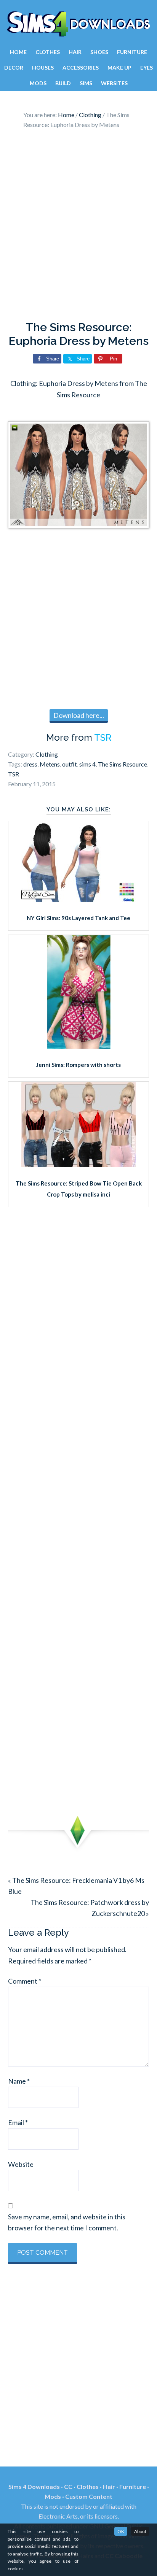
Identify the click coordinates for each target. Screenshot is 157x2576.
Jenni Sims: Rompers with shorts (78, 1065)
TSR (103, 737)
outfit (70, 764)
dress (30, 764)
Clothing (47, 754)
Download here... (79, 715)
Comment (25, 1981)
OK (121, 2531)
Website (21, 2164)
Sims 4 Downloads (78, 24)
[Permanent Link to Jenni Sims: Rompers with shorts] (79, 1046)
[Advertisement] (78, 227)
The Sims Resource (123, 764)
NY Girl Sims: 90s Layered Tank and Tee (78, 918)
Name (19, 2081)
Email (18, 2122)
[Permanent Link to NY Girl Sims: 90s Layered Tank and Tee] (78, 899)
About (140, 2531)
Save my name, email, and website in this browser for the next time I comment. (67, 2222)
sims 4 (87, 764)
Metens (50, 764)
